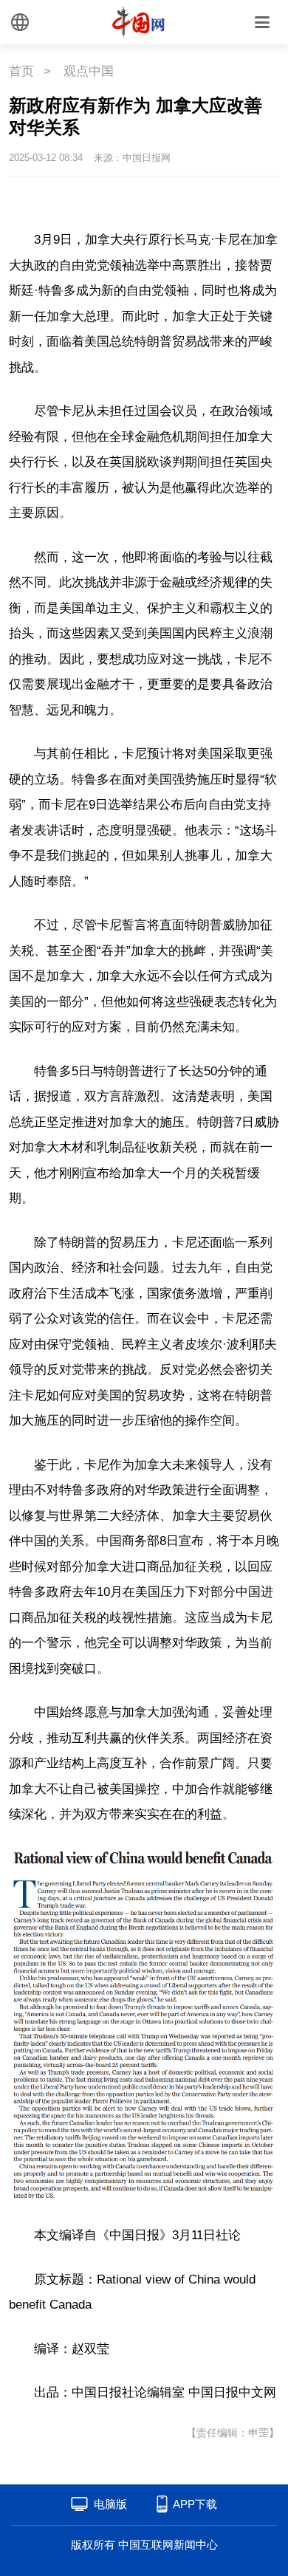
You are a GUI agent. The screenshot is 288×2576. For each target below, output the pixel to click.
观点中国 (89, 71)
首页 (21, 71)
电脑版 (110, 2504)
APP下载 (195, 2504)
